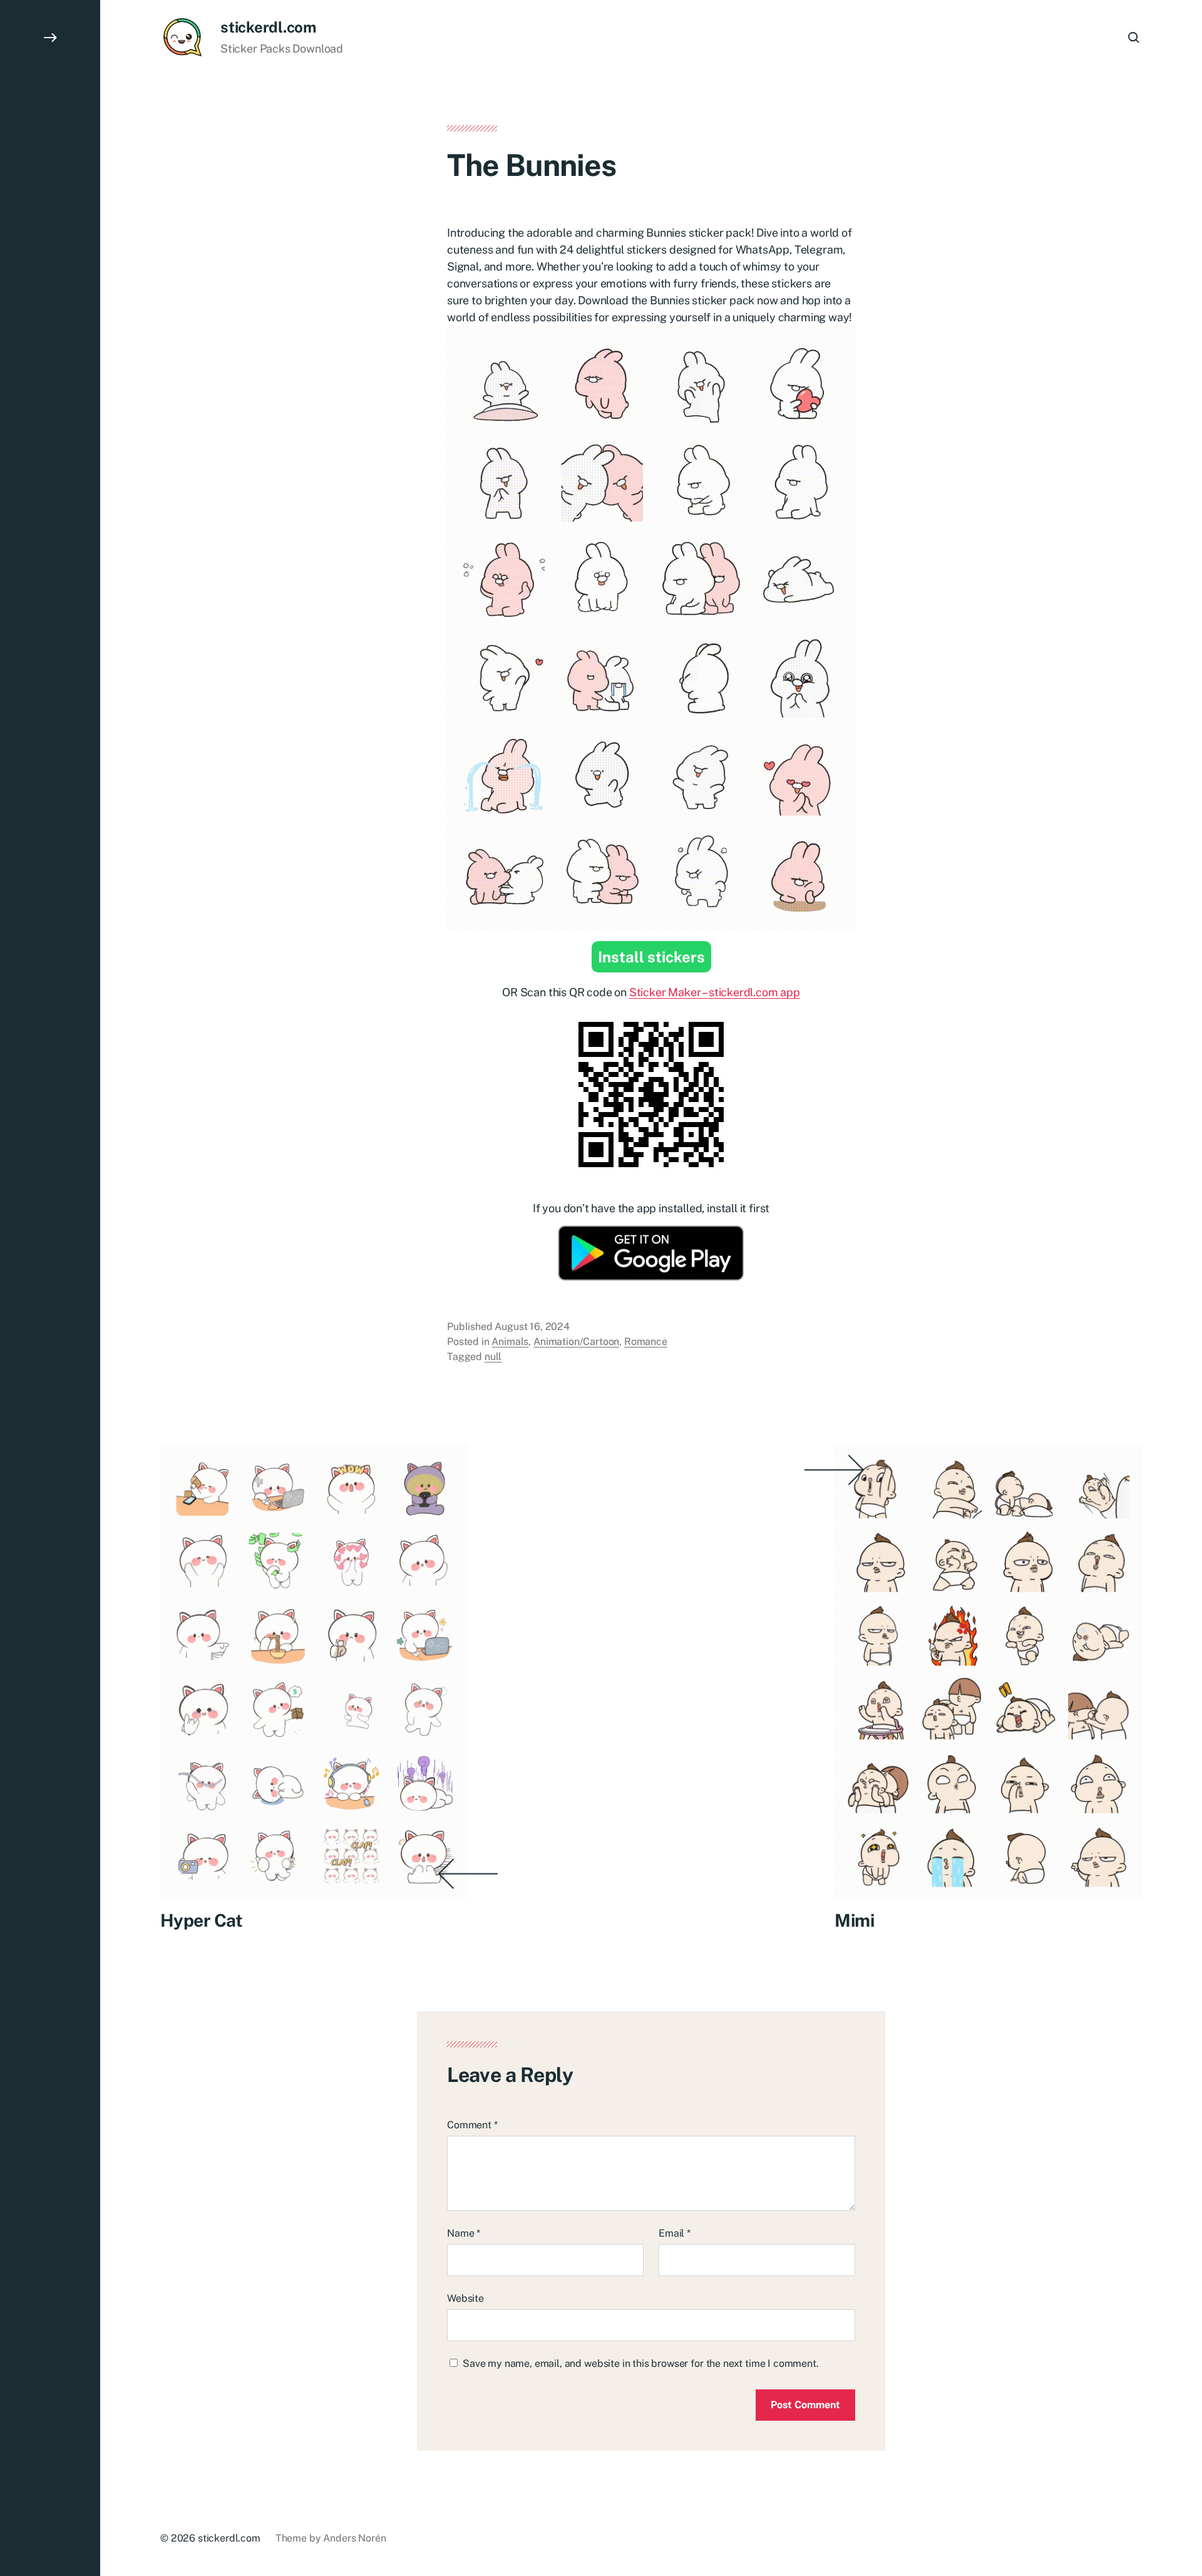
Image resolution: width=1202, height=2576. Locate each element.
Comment (472, 2125)
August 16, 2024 (532, 1327)
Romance (646, 1342)
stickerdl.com (268, 27)
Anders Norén (354, 2538)
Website (465, 2298)
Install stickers (651, 957)
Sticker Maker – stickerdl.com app (715, 992)
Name (464, 2233)
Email (675, 2233)
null (493, 1357)
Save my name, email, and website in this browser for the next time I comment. (641, 2363)
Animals (510, 1342)
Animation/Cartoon (576, 1342)
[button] (50, 1288)
